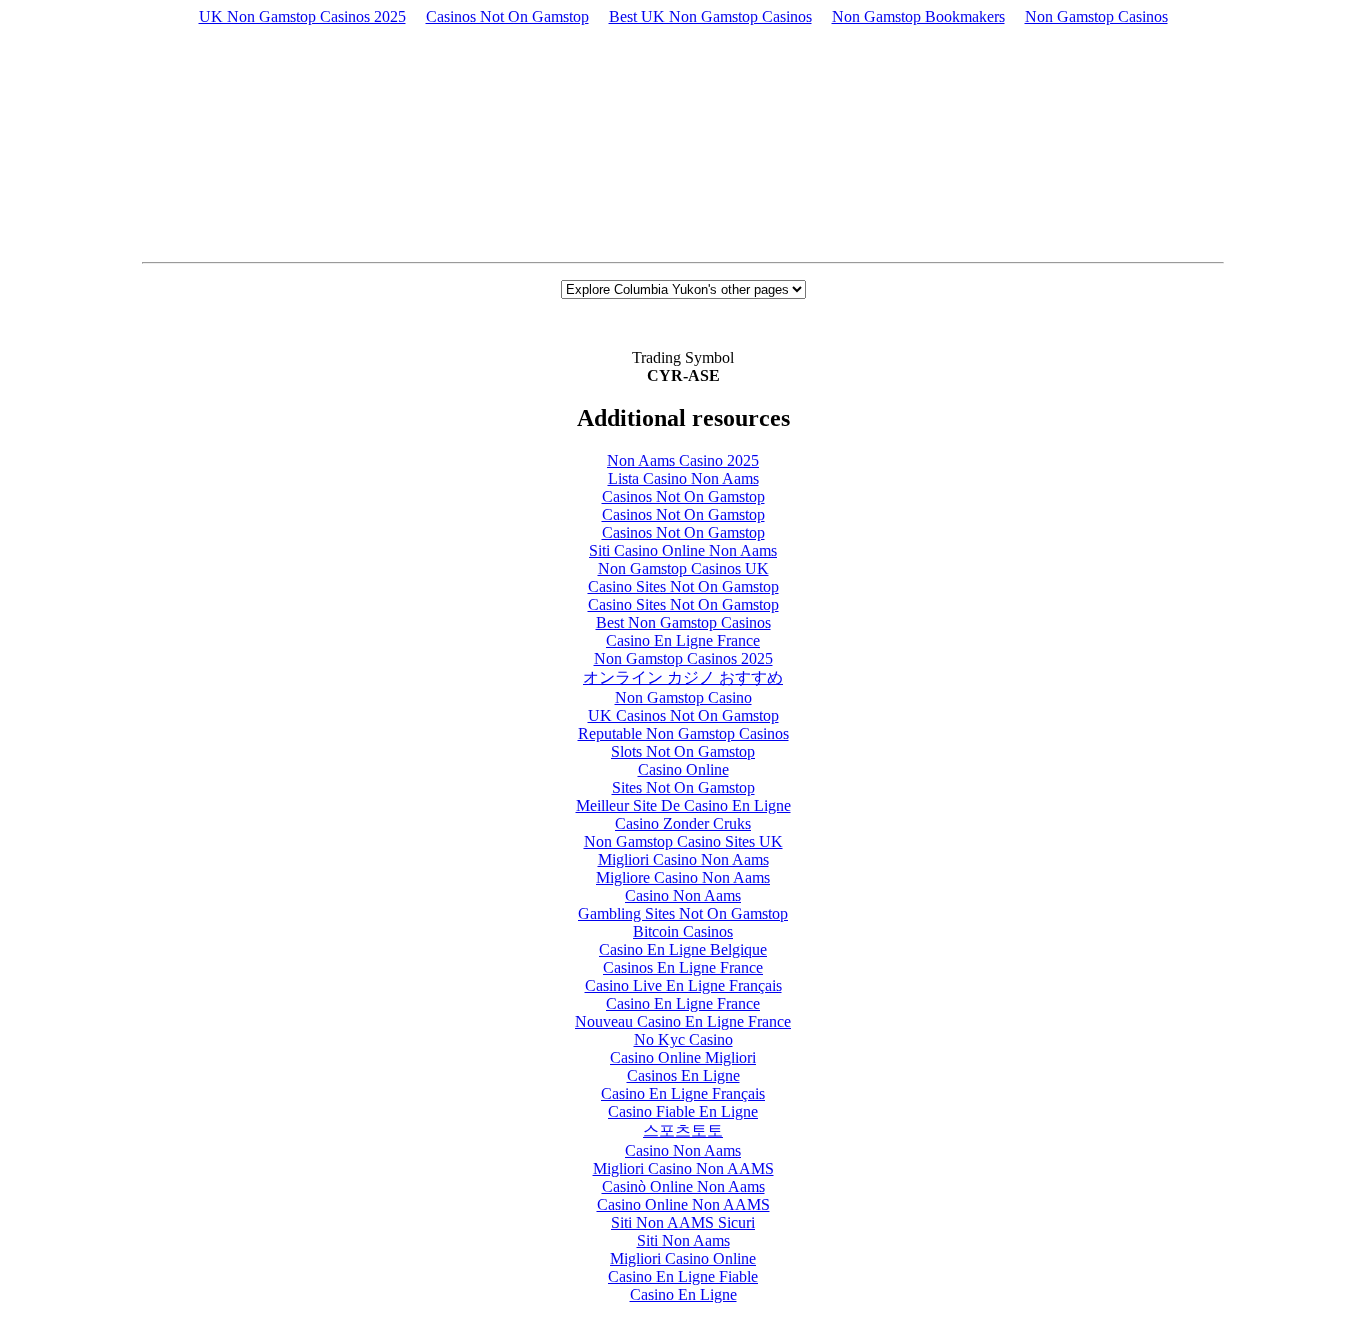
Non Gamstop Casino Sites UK (683, 841)
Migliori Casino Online (683, 1258)
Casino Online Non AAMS (683, 1204)
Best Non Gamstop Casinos (683, 622)
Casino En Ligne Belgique (683, 949)
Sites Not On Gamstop (683, 787)
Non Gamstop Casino (683, 697)
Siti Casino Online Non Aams (683, 550)
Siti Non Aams (683, 1240)
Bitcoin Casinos (683, 931)
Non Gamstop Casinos (1096, 16)
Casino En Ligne (683, 1294)
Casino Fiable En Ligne (683, 1111)
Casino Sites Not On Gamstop (683, 586)
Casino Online (683, 769)
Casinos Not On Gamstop (507, 16)
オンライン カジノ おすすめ (683, 677)
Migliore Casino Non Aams (683, 877)
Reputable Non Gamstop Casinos (683, 733)
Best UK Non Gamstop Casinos (710, 16)
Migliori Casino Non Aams (683, 859)
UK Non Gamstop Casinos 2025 (302, 16)
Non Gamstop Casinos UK (683, 568)
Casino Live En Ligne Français (683, 985)
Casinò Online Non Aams (683, 1186)
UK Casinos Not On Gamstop (683, 715)
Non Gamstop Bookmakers (918, 16)
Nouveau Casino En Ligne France (683, 1021)
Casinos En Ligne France (683, 967)
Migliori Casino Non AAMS (683, 1168)
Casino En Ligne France (683, 640)
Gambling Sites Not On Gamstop (683, 913)
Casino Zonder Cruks (683, 823)
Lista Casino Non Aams (683, 478)
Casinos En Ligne (683, 1075)
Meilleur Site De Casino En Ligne (683, 805)
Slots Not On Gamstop (683, 751)
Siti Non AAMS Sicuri (683, 1222)
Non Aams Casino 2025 (683, 460)
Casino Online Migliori (683, 1057)
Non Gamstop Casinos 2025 (683, 658)
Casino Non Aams (683, 895)
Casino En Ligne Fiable (683, 1276)
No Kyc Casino (683, 1039)
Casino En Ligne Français (683, 1093)
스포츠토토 (683, 1130)
